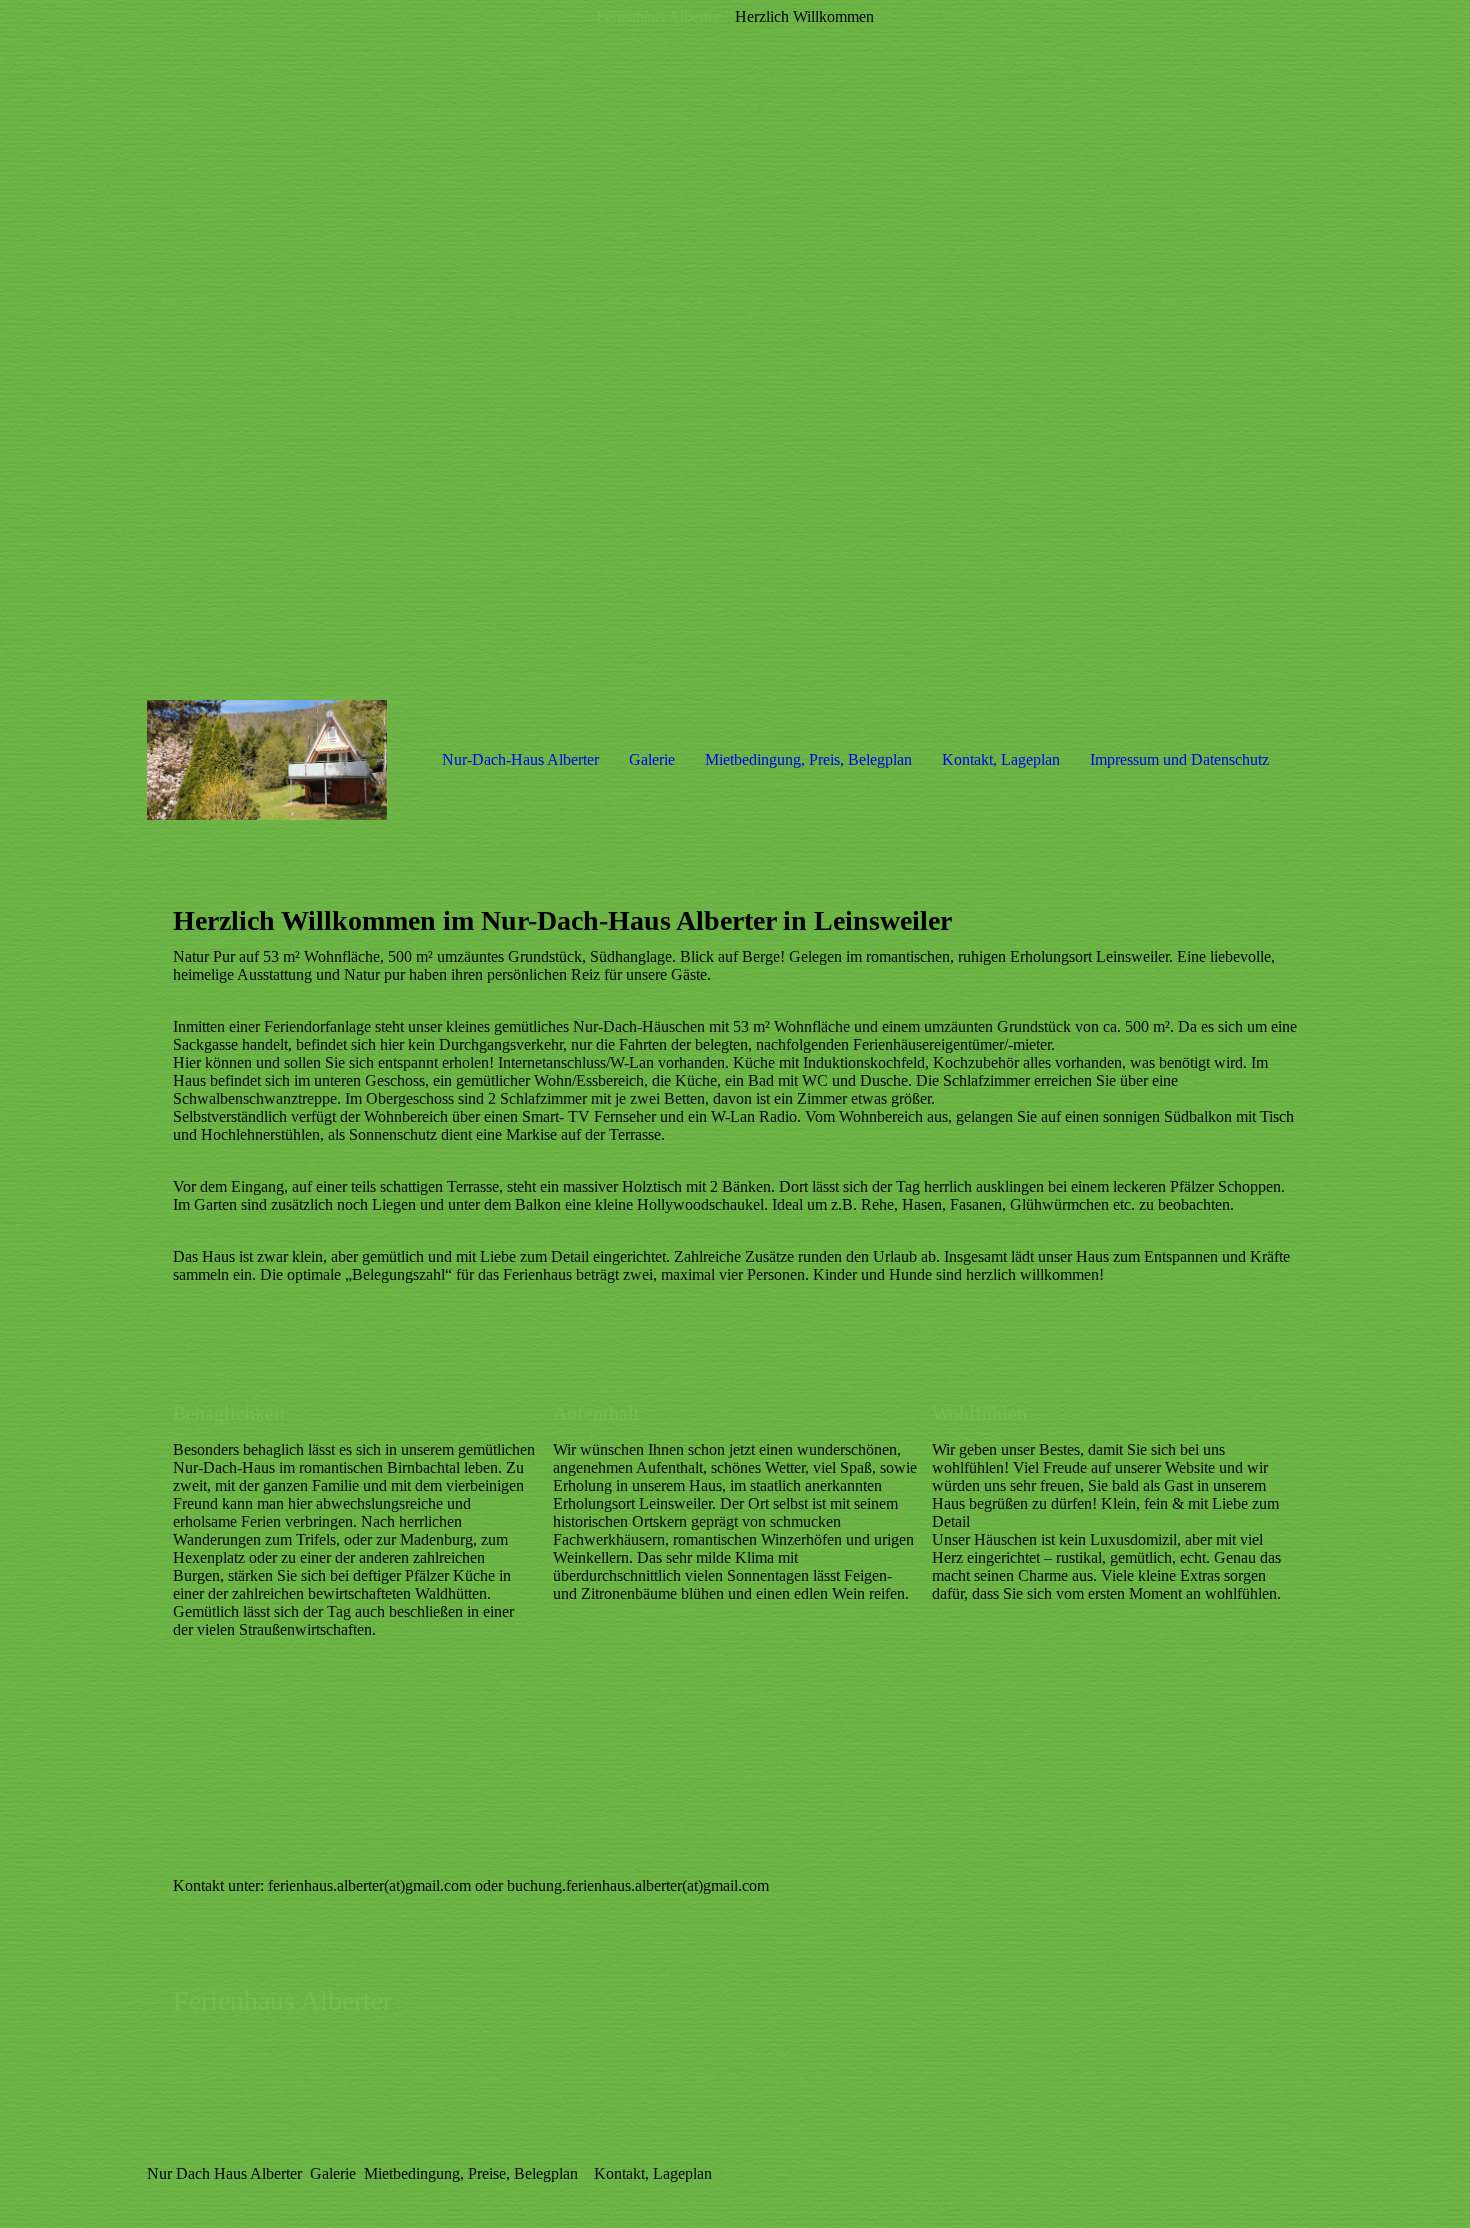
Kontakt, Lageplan (1001, 759)
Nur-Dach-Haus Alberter (520, 759)
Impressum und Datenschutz (1179, 759)
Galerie (652, 759)
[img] (735, 350)
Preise (487, 2173)
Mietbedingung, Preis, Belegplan (808, 759)
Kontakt (619, 2173)
